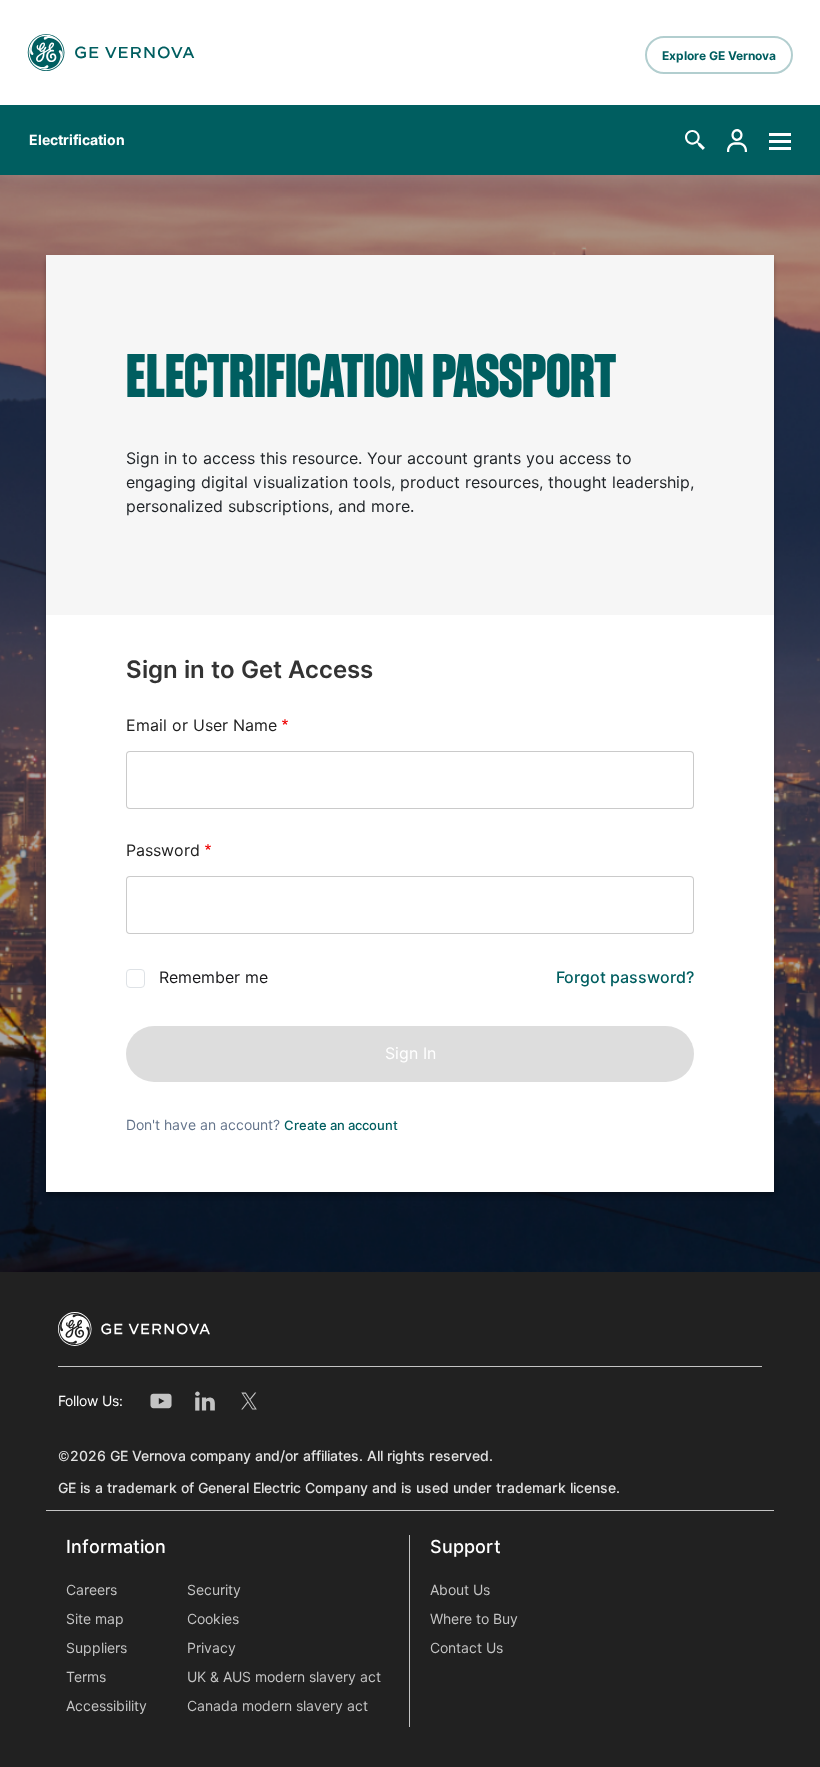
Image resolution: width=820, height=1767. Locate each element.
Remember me (213, 977)
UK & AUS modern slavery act (284, 1677)
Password (163, 850)
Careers (91, 1590)
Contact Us (466, 1648)
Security (214, 1590)
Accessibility (106, 1706)
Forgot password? (625, 977)
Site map (95, 1619)
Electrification (77, 140)
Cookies (213, 1619)
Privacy (211, 1648)
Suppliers (96, 1648)
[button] (695, 140)
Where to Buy (474, 1619)
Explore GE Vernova (719, 55)
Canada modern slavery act (277, 1706)
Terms (86, 1677)
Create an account (341, 1125)
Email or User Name (201, 725)
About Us (460, 1590)
